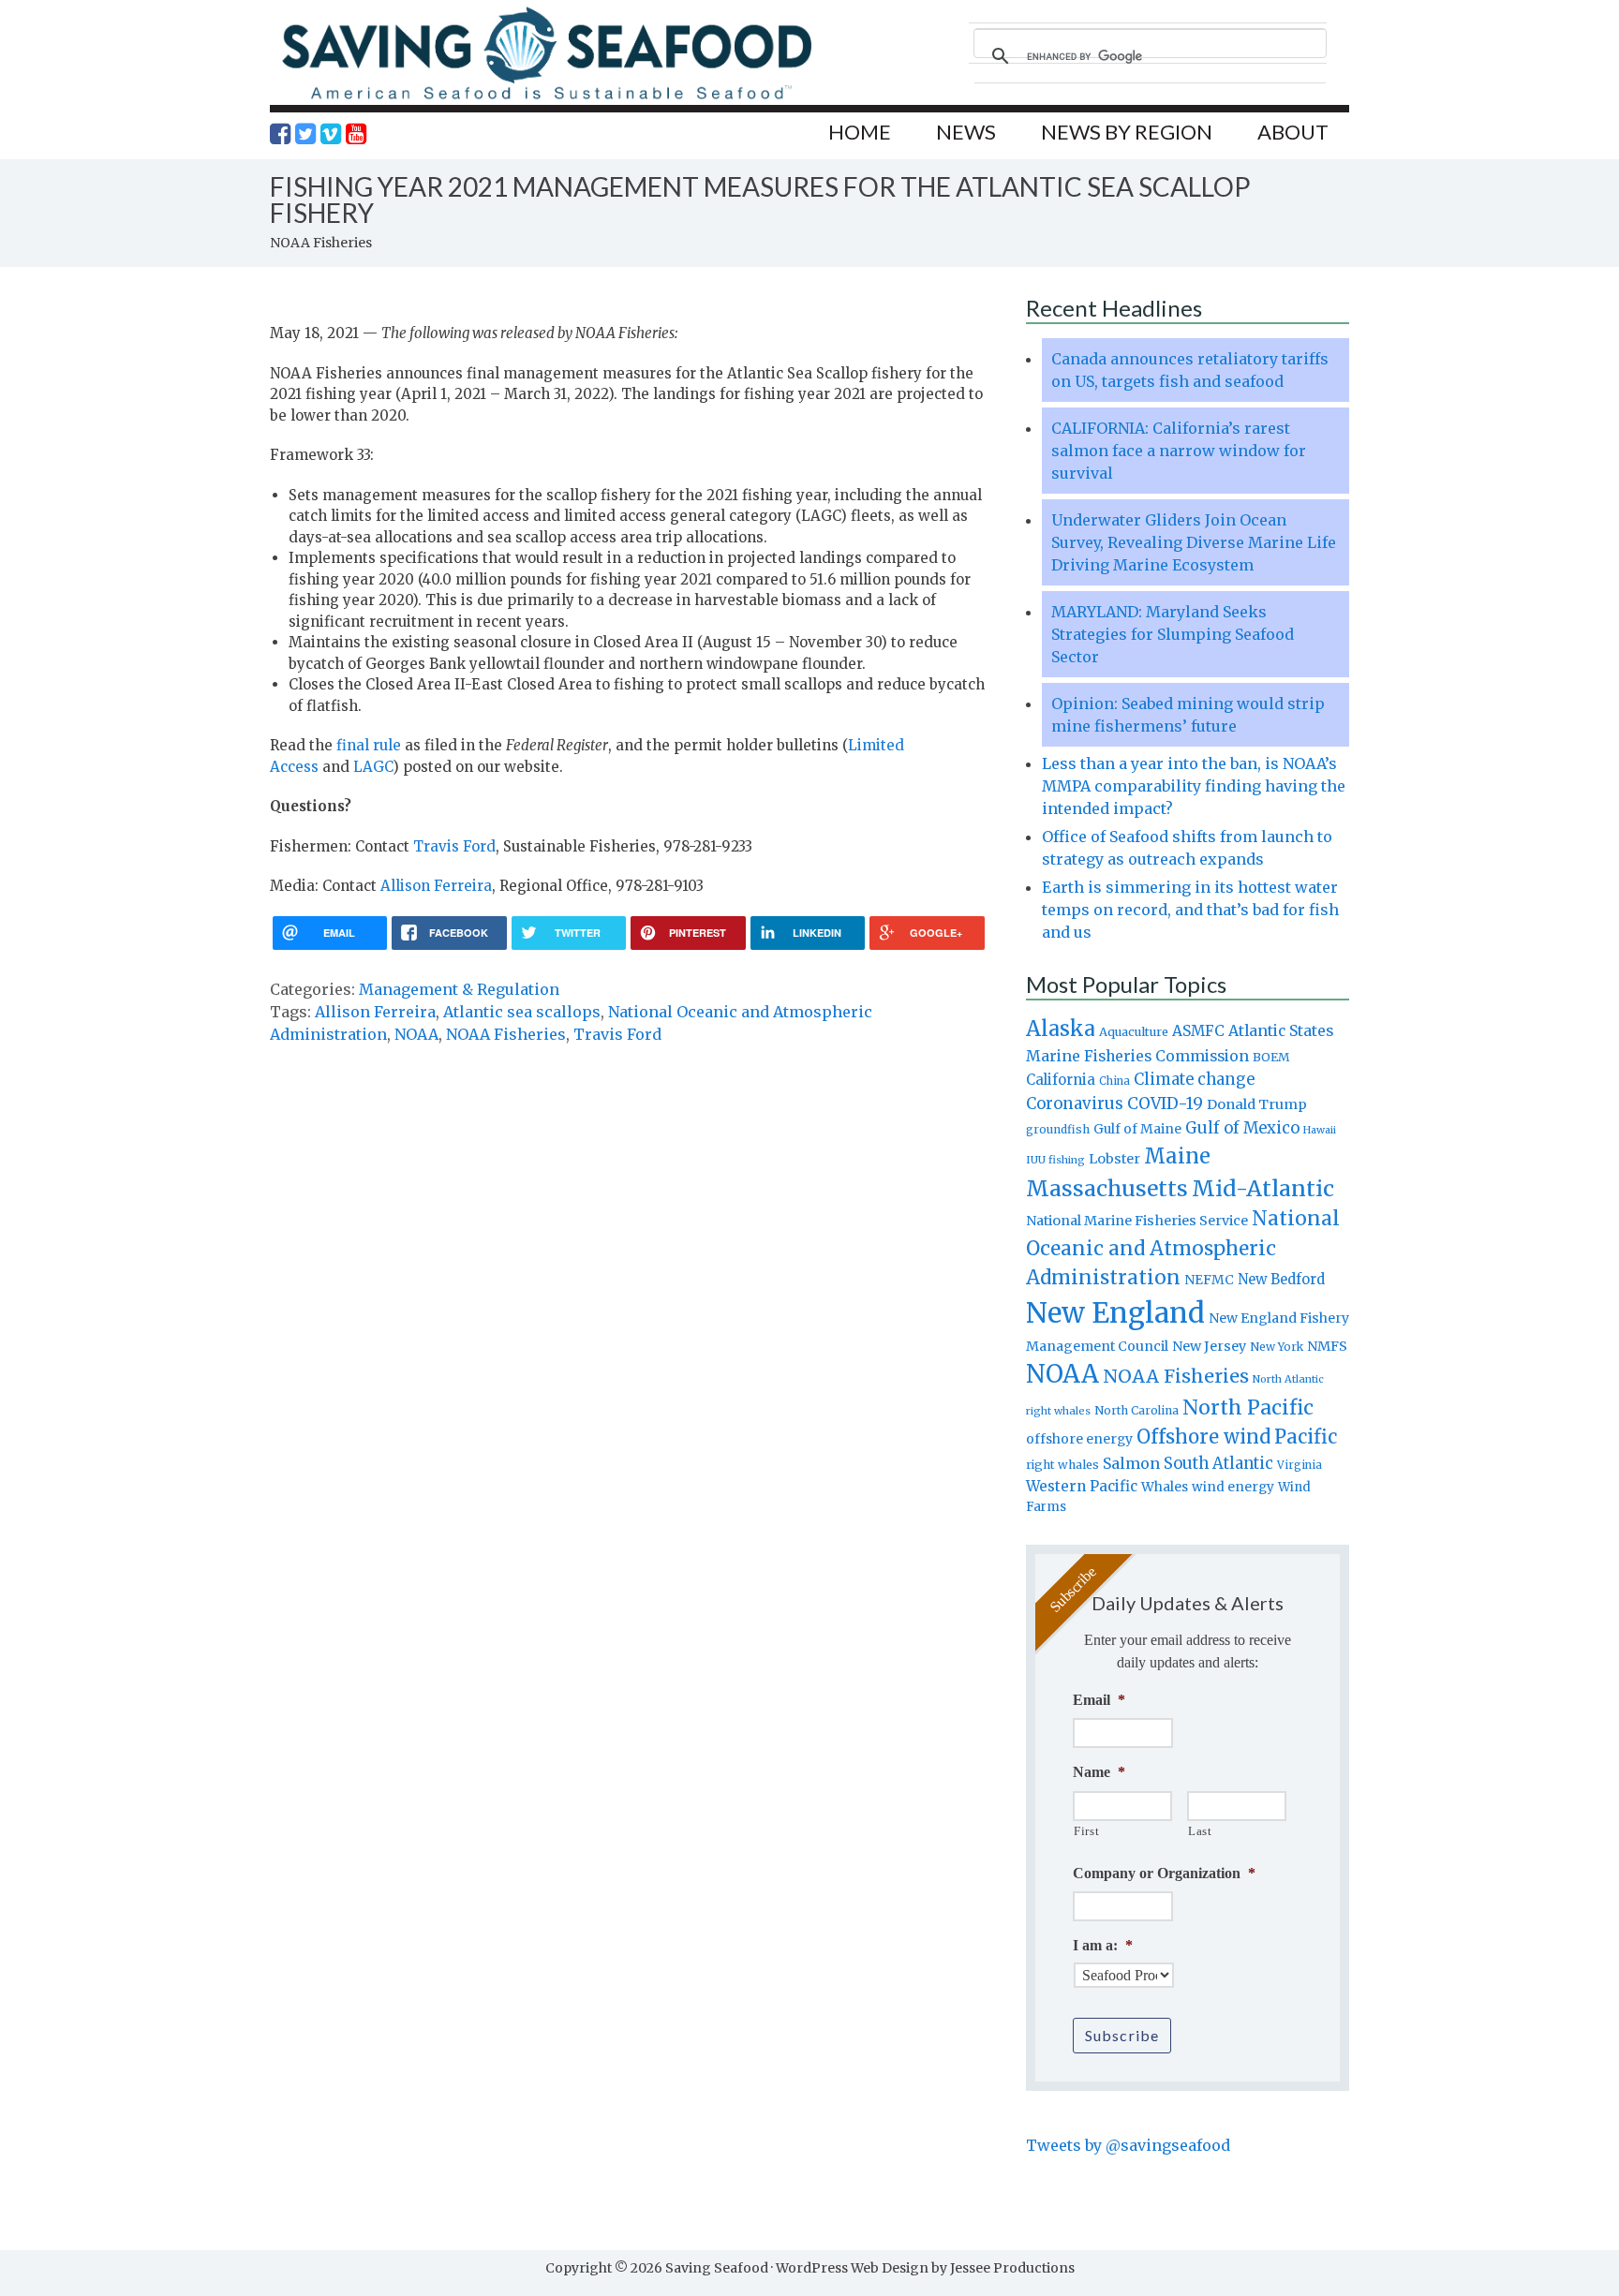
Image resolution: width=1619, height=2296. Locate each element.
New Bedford (1281, 1279)
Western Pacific (1082, 1486)
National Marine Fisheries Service (1137, 1221)
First (1086, 1831)
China (1114, 1081)
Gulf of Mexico (1242, 1128)
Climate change (1194, 1080)
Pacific (1306, 1437)
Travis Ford (454, 846)
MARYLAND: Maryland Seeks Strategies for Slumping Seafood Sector (1173, 634)
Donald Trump (1257, 1104)
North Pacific (1248, 1407)
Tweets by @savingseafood (1128, 2145)
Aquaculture (1134, 1031)
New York (1277, 1347)
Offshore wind (1203, 1437)
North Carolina (1136, 1410)
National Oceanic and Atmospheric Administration (1183, 1248)
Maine (1177, 1156)
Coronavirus (1075, 1104)
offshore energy (1079, 1439)
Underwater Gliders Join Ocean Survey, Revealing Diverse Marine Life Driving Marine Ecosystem (1194, 542)
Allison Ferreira (436, 886)
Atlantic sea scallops (522, 1012)
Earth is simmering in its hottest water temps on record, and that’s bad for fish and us (1190, 910)
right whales (1062, 1465)
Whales (1165, 1487)
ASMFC (1198, 1031)
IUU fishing (1055, 1160)
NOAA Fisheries (506, 1034)
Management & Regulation (459, 989)
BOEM (1271, 1057)
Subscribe (1122, 2035)
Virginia (1300, 1465)
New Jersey (1209, 1346)
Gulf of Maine (1137, 1129)
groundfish (1058, 1129)
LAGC (373, 767)
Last (1200, 1831)
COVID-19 (1165, 1104)
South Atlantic (1218, 1463)
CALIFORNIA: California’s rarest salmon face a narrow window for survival (1179, 451)
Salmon (1131, 1463)
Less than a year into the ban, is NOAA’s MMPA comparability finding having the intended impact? (1194, 786)
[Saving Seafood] (546, 99)
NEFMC (1209, 1280)
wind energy (1233, 1487)
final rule (369, 745)
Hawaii (1320, 1130)
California (1061, 1080)
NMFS (1327, 1346)
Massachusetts (1107, 1188)
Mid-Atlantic (1263, 1188)
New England (1115, 1313)
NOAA (416, 1034)
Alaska (1061, 1029)
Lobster (1114, 1159)
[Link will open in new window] (280, 134)
